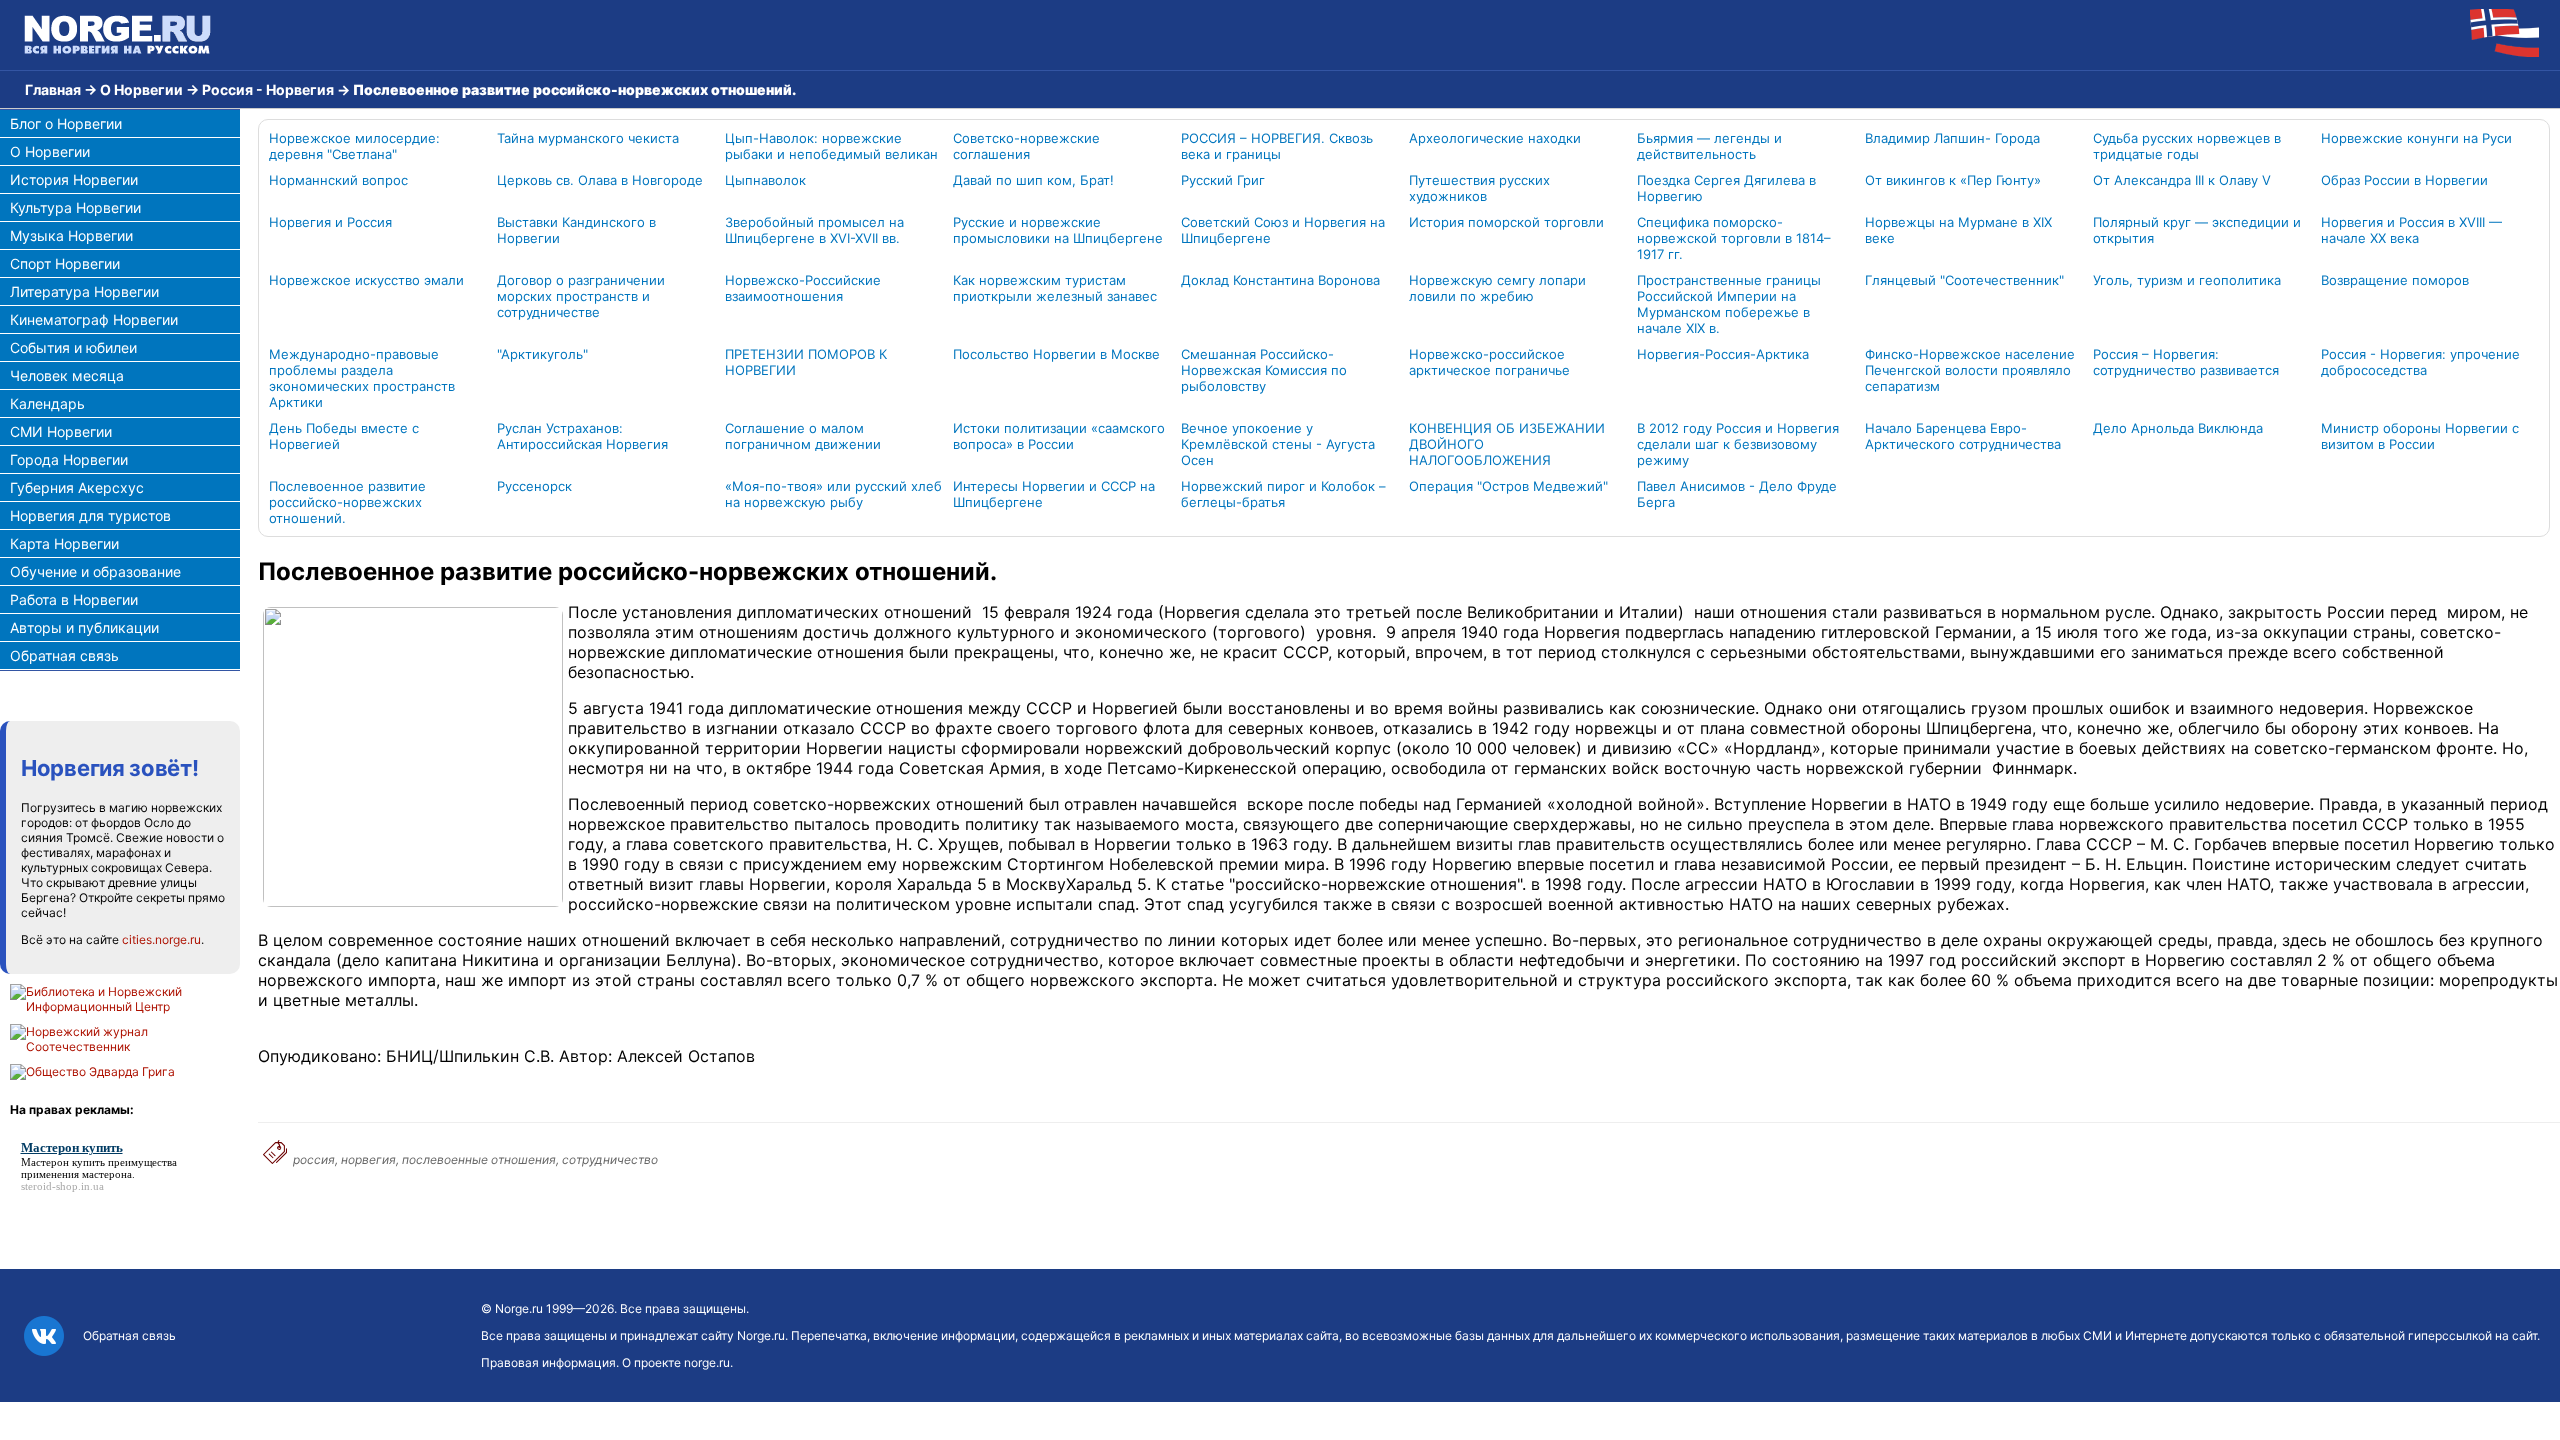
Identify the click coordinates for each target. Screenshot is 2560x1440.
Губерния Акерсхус (77, 487)
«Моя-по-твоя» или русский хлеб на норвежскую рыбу (833, 494)
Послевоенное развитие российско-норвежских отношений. (347, 502)
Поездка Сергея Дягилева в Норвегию (1726, 188)
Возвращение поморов (2395, 280)
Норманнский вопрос (338, 180)
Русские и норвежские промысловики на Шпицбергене (1058, 230)
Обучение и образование (95, 571)
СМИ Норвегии (61, 431)
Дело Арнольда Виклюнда (2178, 428)
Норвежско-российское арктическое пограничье (1489, 362)
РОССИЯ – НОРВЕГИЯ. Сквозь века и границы (1277, 146)
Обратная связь (64, 655)
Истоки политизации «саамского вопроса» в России (1059, 436)
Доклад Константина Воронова (1280, 280)
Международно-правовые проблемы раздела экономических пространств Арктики (362, 378)
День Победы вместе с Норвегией (344, 436)
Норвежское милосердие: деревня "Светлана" (354, 146)
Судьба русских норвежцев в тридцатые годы (2187, 146)
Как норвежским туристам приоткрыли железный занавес (1055, 288)
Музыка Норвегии (71, 235)
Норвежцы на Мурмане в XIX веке (1958, 230)
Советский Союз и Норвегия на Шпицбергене (1283, 230)
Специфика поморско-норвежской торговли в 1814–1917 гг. (1734, 238)
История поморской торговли (1506, 222)
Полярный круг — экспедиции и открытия (2197, 230)
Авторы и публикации (84, 627)
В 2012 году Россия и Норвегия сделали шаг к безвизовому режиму (1738, 444)
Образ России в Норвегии (2404, 180)
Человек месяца (67, 375)
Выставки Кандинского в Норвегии (576, 230)
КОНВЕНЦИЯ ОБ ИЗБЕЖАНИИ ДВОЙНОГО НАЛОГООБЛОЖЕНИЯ (1507, 444)
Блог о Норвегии (66, 123)
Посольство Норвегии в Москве (1056, 354)
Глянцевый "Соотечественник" (1964, 280)
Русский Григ (1223, 180)
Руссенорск (534, 486)
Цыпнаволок (765, 180)
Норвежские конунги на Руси (2416, 138)
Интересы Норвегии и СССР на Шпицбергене (1054, 494)
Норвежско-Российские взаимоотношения (803, 288)
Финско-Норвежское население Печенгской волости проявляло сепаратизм (1970, 370)
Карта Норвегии (64, 543)
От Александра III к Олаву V (2182, 180)
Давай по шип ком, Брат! (1033, 180)
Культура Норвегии (75, 207)
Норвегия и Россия (330, 222)
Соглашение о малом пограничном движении (803, 436)
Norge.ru (519, 1308)
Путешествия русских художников (1479, 188)
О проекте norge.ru (676, 1362)
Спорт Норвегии (65, 263)
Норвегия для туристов (90, 515)
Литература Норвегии (84, 291)
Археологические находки (1495, 138)
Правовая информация (548, 1362)
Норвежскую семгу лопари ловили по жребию (1497, 288)
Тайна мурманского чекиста (588, 138)
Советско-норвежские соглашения (1026, 146)
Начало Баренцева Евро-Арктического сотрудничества (1963, 436)
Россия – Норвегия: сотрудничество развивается (2186, 362)
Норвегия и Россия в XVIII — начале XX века (2411, 230)
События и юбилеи (73, 347)
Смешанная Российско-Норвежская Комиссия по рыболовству (1264, 370)
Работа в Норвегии (74, 599)
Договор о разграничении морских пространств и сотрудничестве (581, 296)
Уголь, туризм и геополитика (2187, 280)
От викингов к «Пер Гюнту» (1953, 180)
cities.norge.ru (161, 939)
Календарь (47, 403)
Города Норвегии (69, 459)
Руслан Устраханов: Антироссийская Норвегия (582, 436)
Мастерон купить (63, 1162)
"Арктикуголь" (542, 354)
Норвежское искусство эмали (366, 280)
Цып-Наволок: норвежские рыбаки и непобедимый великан (831, 146)
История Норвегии (74, 179)
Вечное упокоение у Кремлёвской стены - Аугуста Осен (1278, 444)
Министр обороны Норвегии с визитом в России (2420, 436)
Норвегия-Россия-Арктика (1723, 354)
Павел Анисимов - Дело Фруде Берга (1737, 494)
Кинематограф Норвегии (94, 319)
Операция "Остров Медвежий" (1508, 486)
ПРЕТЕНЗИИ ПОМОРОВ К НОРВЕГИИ (806, 362)
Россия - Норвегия (268, 89)
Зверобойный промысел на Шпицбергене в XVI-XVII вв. (814, 230)
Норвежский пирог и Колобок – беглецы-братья (1283, 494)
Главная (53, 89)
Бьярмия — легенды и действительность (1709, 146)
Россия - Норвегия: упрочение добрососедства (2420, 362)
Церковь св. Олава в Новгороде (600, 180)
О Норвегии (141, 89)
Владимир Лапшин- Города (1952, 138)
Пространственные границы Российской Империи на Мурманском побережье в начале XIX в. (1729, 304)
